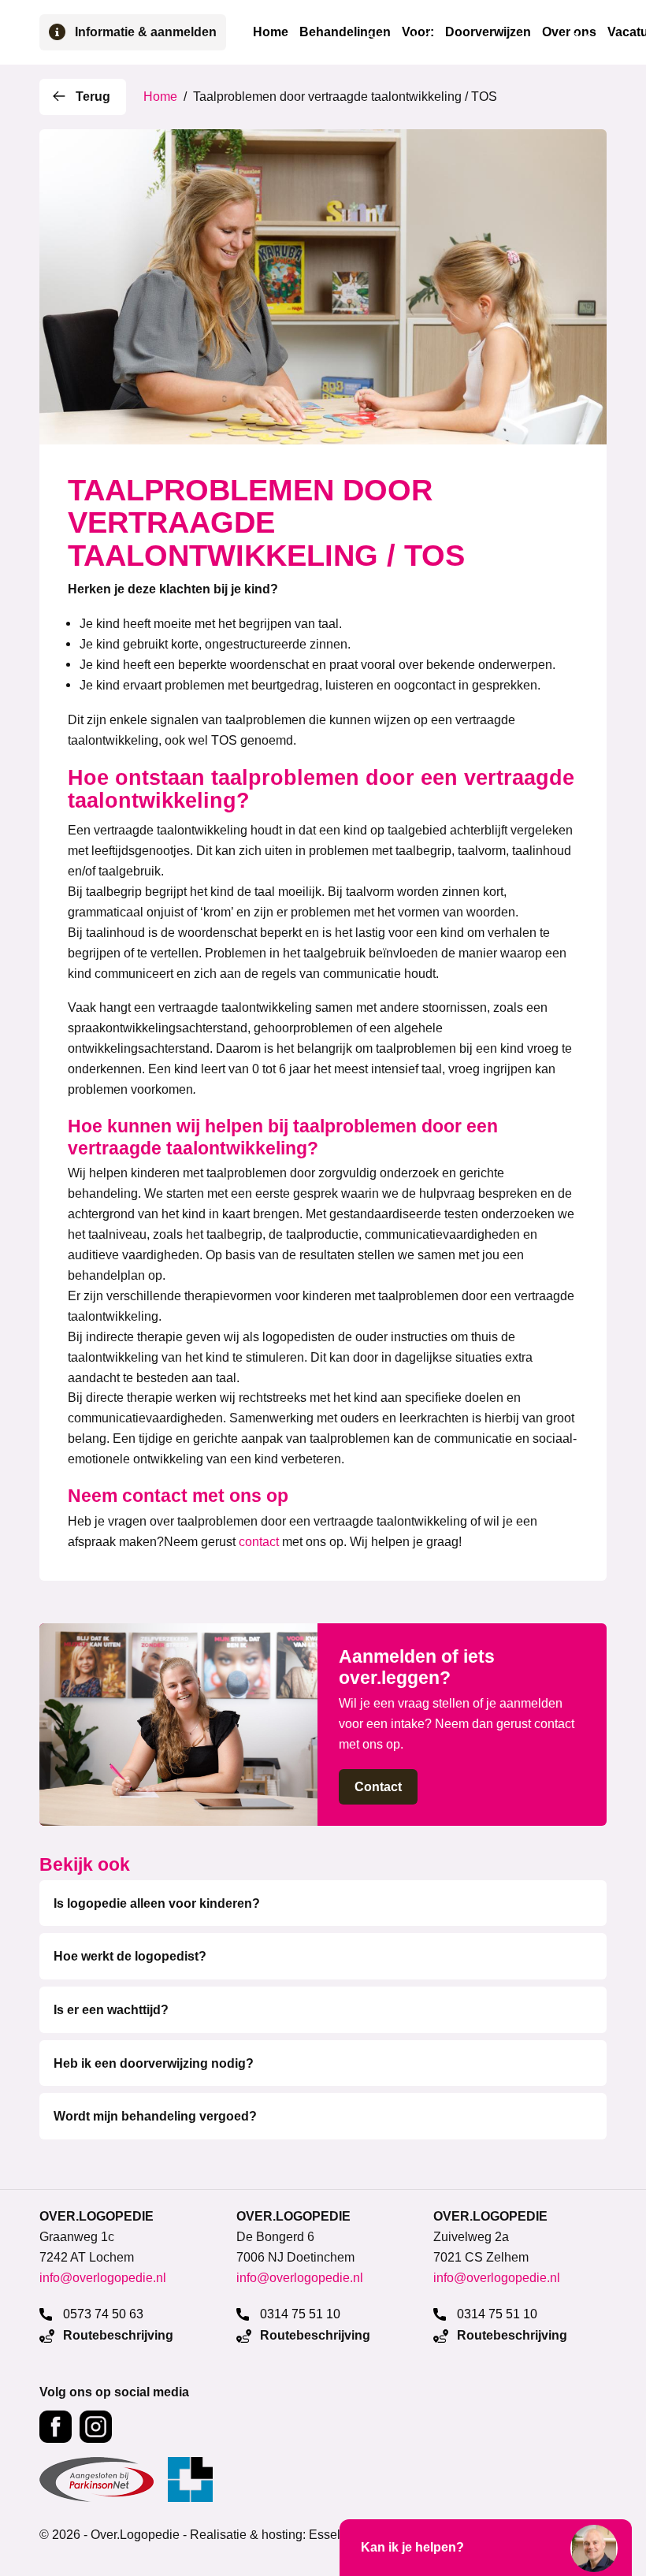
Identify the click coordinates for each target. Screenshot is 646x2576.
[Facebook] (56, 2427)
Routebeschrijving (117, 2335)
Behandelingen (345, 32)
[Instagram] (96, 2427)
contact (259, 1541)
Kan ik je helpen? (412, 2547)
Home (271, 32)
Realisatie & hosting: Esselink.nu (282, 2534)
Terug (93, 97)
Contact (378, 1787)
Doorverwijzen (488, 32)
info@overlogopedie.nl (103, 2277)
